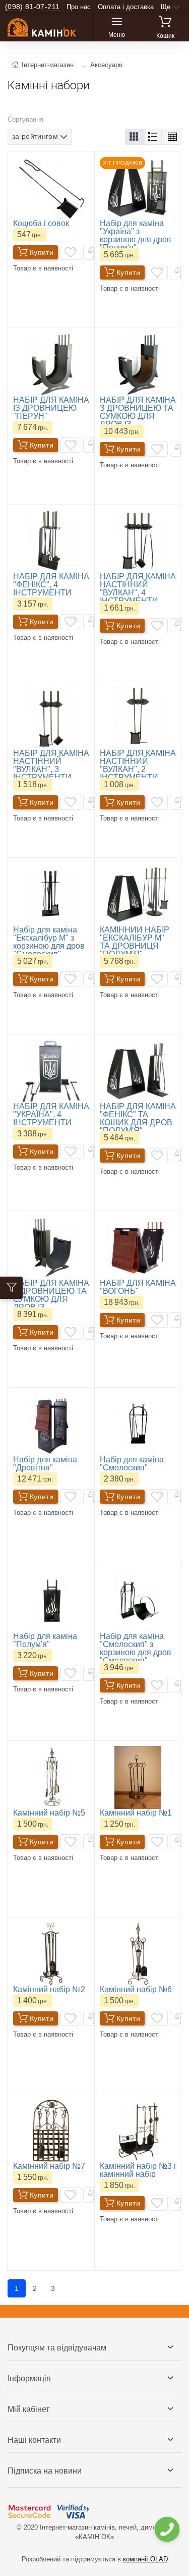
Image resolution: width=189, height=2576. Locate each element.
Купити (42, 252)
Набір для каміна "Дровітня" (45, 1464)
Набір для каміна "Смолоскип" (132, 1464)
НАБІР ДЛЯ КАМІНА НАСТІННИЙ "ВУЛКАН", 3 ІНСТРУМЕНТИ (51, 765)
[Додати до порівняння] (94, 252)
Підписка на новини (45, 2471)
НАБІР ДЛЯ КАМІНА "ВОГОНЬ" (138, 1287)
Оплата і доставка (126, 7)
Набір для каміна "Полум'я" (45, 1640)
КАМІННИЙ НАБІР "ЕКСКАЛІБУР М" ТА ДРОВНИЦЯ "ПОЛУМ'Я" (135, 942)
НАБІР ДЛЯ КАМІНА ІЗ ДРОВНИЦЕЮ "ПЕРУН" (51, 408)
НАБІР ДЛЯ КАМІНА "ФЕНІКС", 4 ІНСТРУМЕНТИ (51, 585)
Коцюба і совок (41, 223)
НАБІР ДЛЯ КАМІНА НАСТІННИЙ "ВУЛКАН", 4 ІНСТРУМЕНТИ (138, 589)
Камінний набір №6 (136, 1989)
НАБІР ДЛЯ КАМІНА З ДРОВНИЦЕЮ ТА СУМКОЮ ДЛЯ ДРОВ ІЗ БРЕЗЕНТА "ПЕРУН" (51, 1303)
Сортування (25, 119)
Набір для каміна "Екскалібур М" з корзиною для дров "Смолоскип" (49, 942)
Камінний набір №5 (49, 1813)
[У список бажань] (71, 252)
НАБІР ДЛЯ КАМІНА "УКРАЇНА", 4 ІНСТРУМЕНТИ (51, 1114)
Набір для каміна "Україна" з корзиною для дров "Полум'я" (136, 235)
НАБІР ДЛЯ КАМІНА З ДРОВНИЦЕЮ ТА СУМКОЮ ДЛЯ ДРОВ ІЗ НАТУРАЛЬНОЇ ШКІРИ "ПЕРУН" (138, 420)
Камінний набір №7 (49, 2166)
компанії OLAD (145, 2559)
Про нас (79, 7)
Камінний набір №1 (136, 1813)
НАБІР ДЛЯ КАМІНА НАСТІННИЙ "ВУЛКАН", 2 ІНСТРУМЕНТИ (138, 765)
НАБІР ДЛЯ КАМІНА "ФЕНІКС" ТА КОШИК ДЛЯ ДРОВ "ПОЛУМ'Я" (138, 1118)
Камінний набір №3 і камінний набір (138, 2170)
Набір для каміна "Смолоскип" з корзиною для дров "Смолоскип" (136, 1648)
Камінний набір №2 (49, 1989)
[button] (135, 137)
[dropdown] (167, 2529)
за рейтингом (35, 136)
